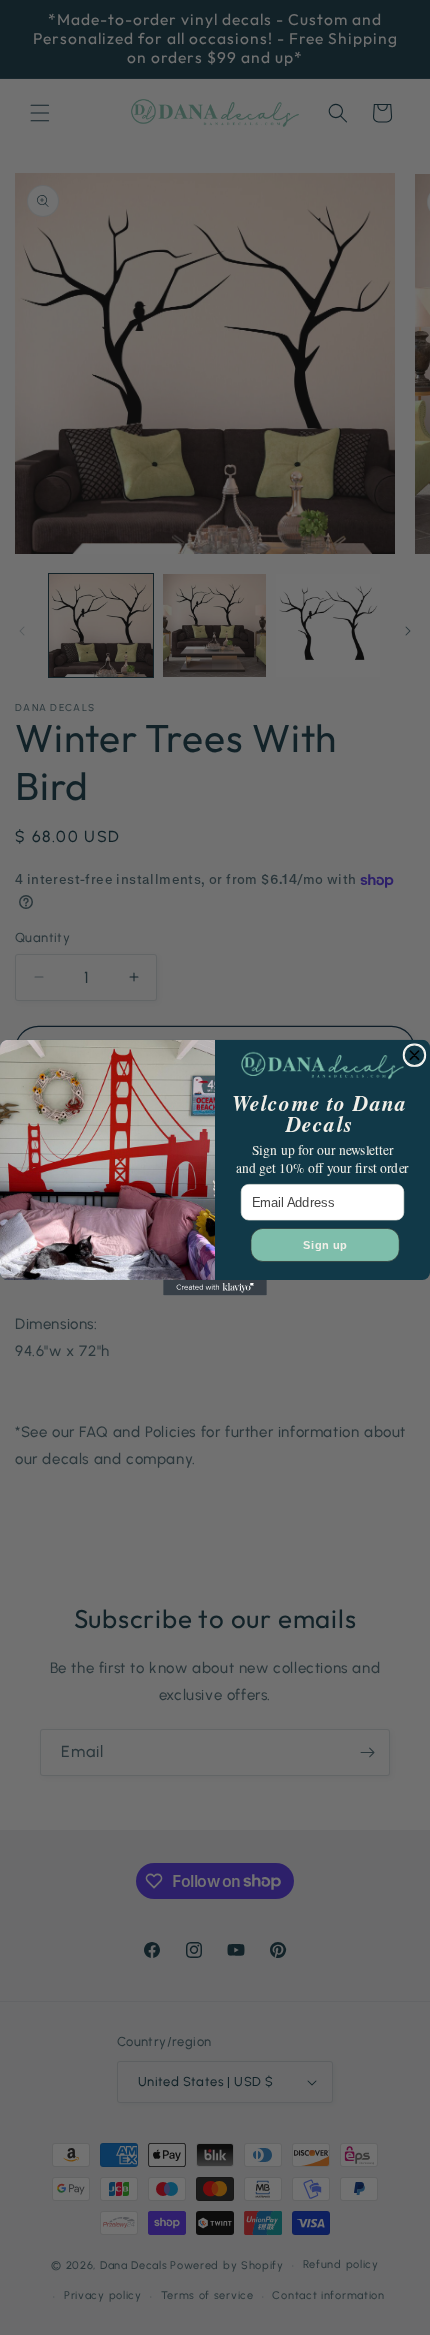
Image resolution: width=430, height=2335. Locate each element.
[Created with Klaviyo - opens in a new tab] (215, 1288)
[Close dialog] (414, 1055)
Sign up (325, 1245)
